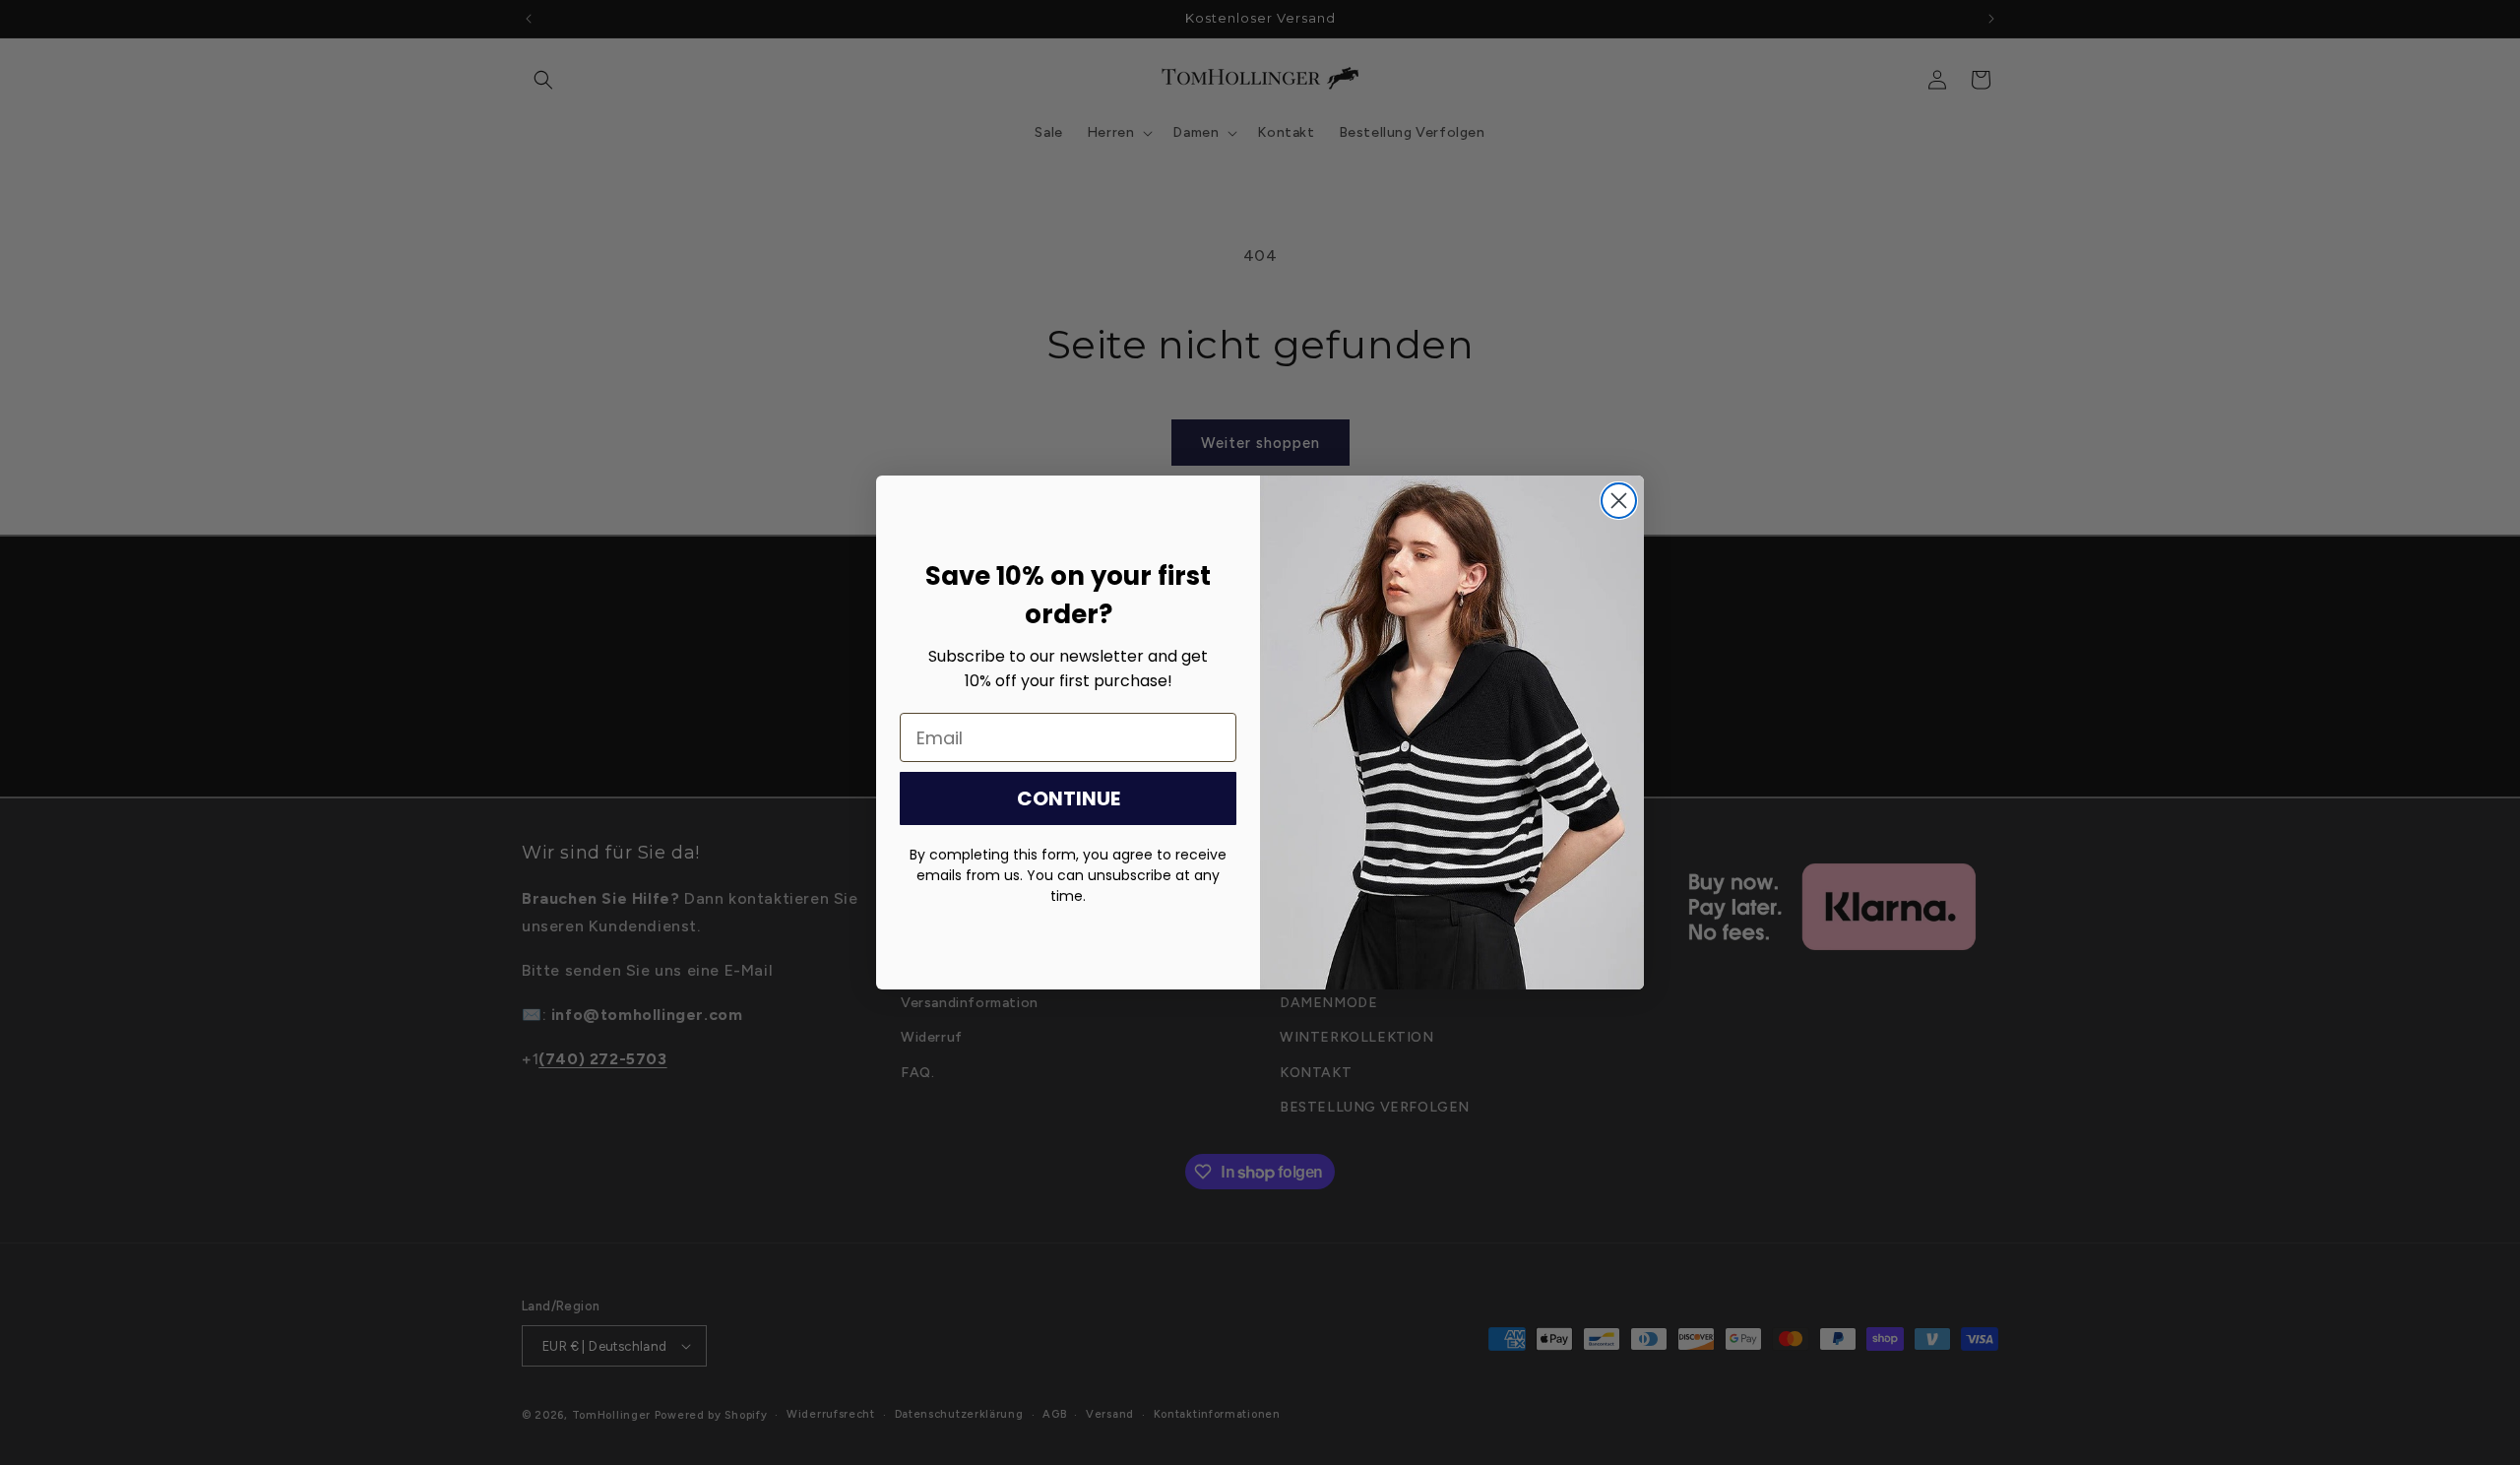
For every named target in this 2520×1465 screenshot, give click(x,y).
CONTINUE (1069, 798)
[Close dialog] (1619, 501)
